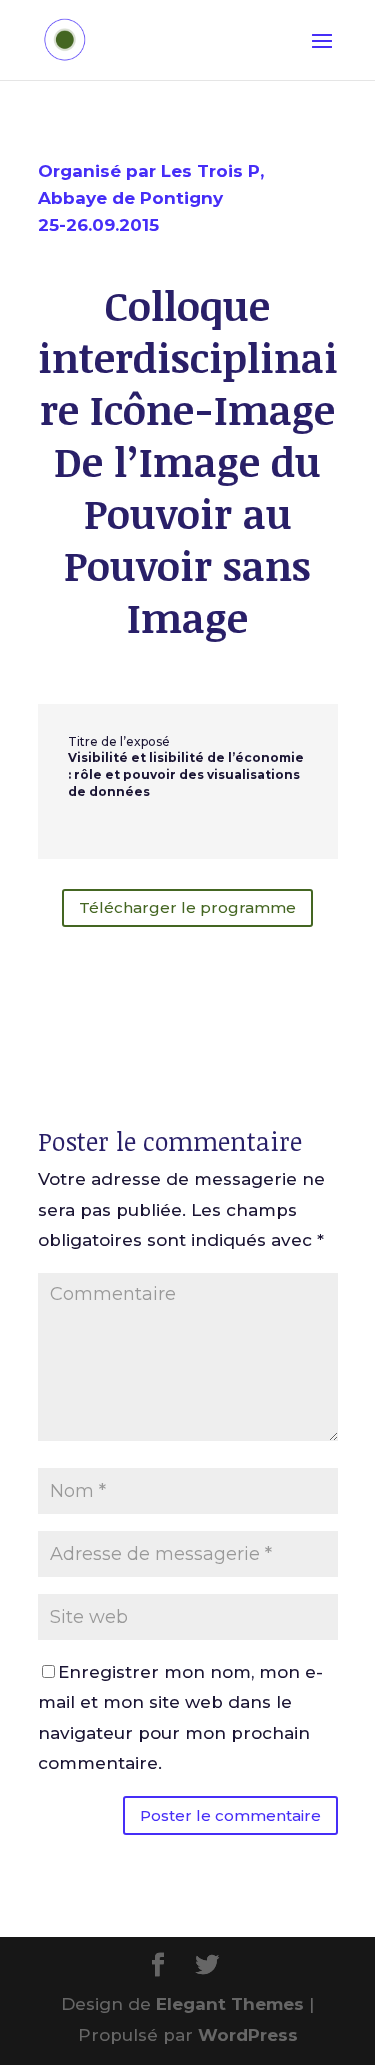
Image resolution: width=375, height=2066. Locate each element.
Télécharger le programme (187, 907)
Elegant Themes (230, 2004)
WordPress (248, 2035)
